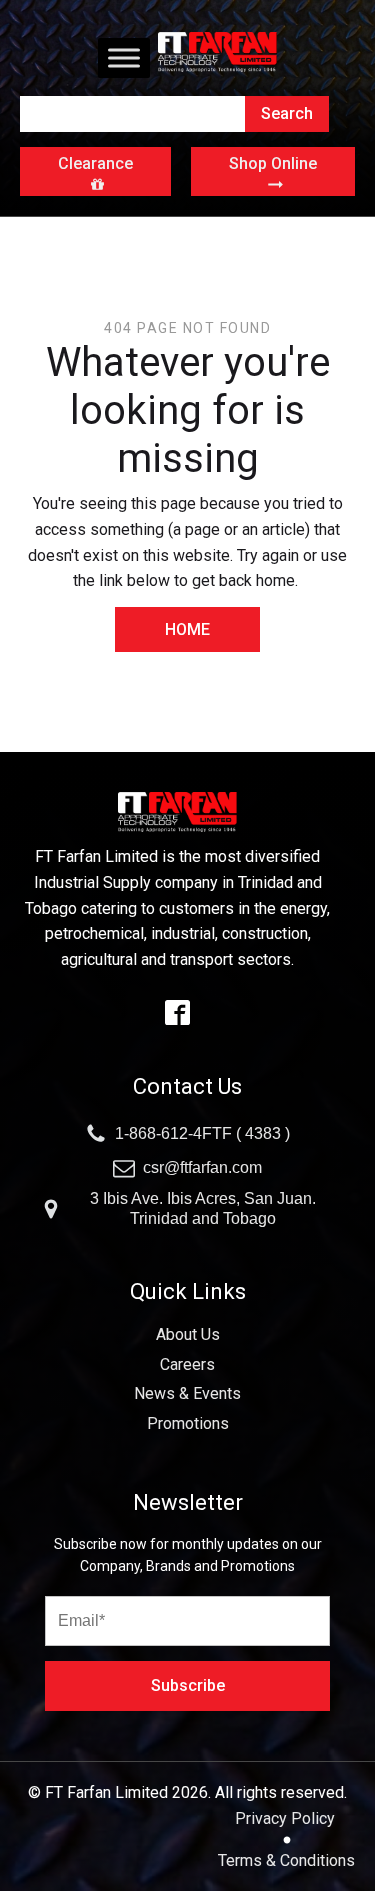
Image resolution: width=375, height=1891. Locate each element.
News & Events (187, 1393)
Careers (187, 1364)
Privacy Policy (287, 1818)
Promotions (188, 1423)
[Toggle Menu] (124, 57)
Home (187, 629)
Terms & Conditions (286, 1860)
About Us (188, 1334)
